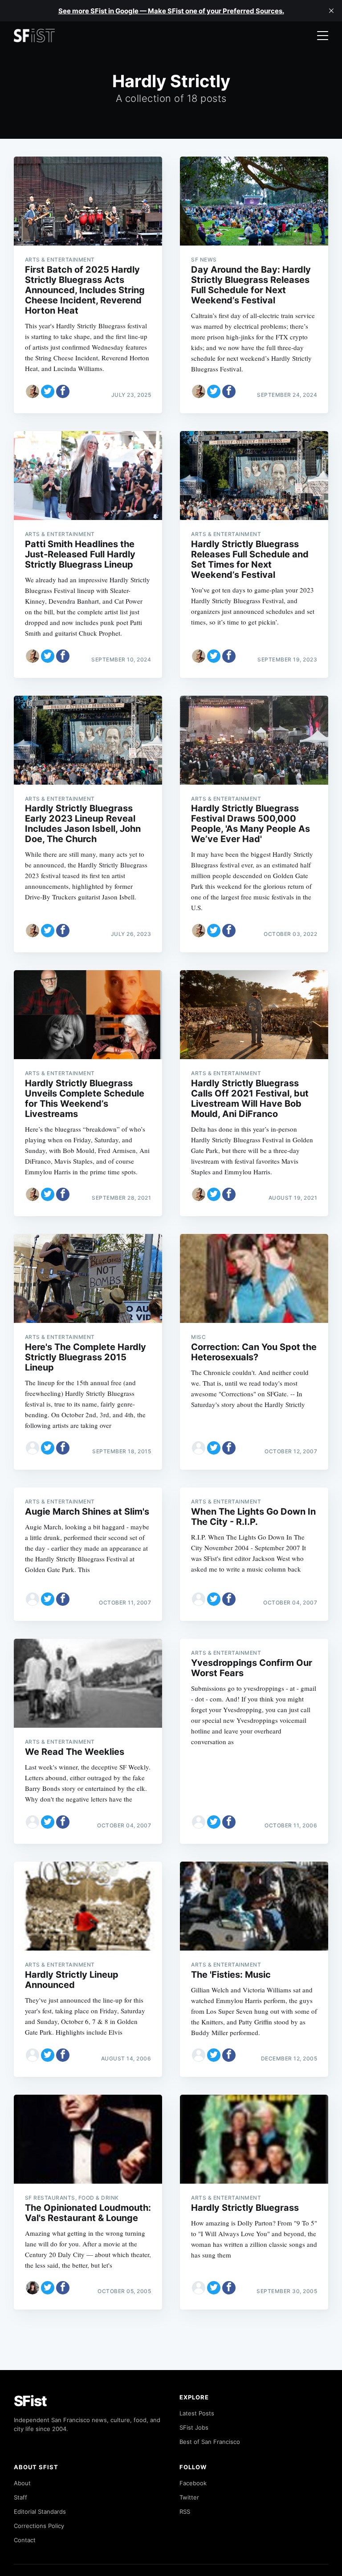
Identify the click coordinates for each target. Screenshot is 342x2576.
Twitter (189, 2497)
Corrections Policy (39, 2526)
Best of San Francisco (210, 2442)
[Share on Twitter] (48, 391)
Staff (20, 2497)
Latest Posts (197, 2413)
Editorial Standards (40, 2511)
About (22, 2483)
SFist (30, 2401)
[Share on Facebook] (63, 391)
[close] (331, 11)
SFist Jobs (194, 2427)
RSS (185, 2511)
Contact (25, 2540)
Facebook (193, 2483)
